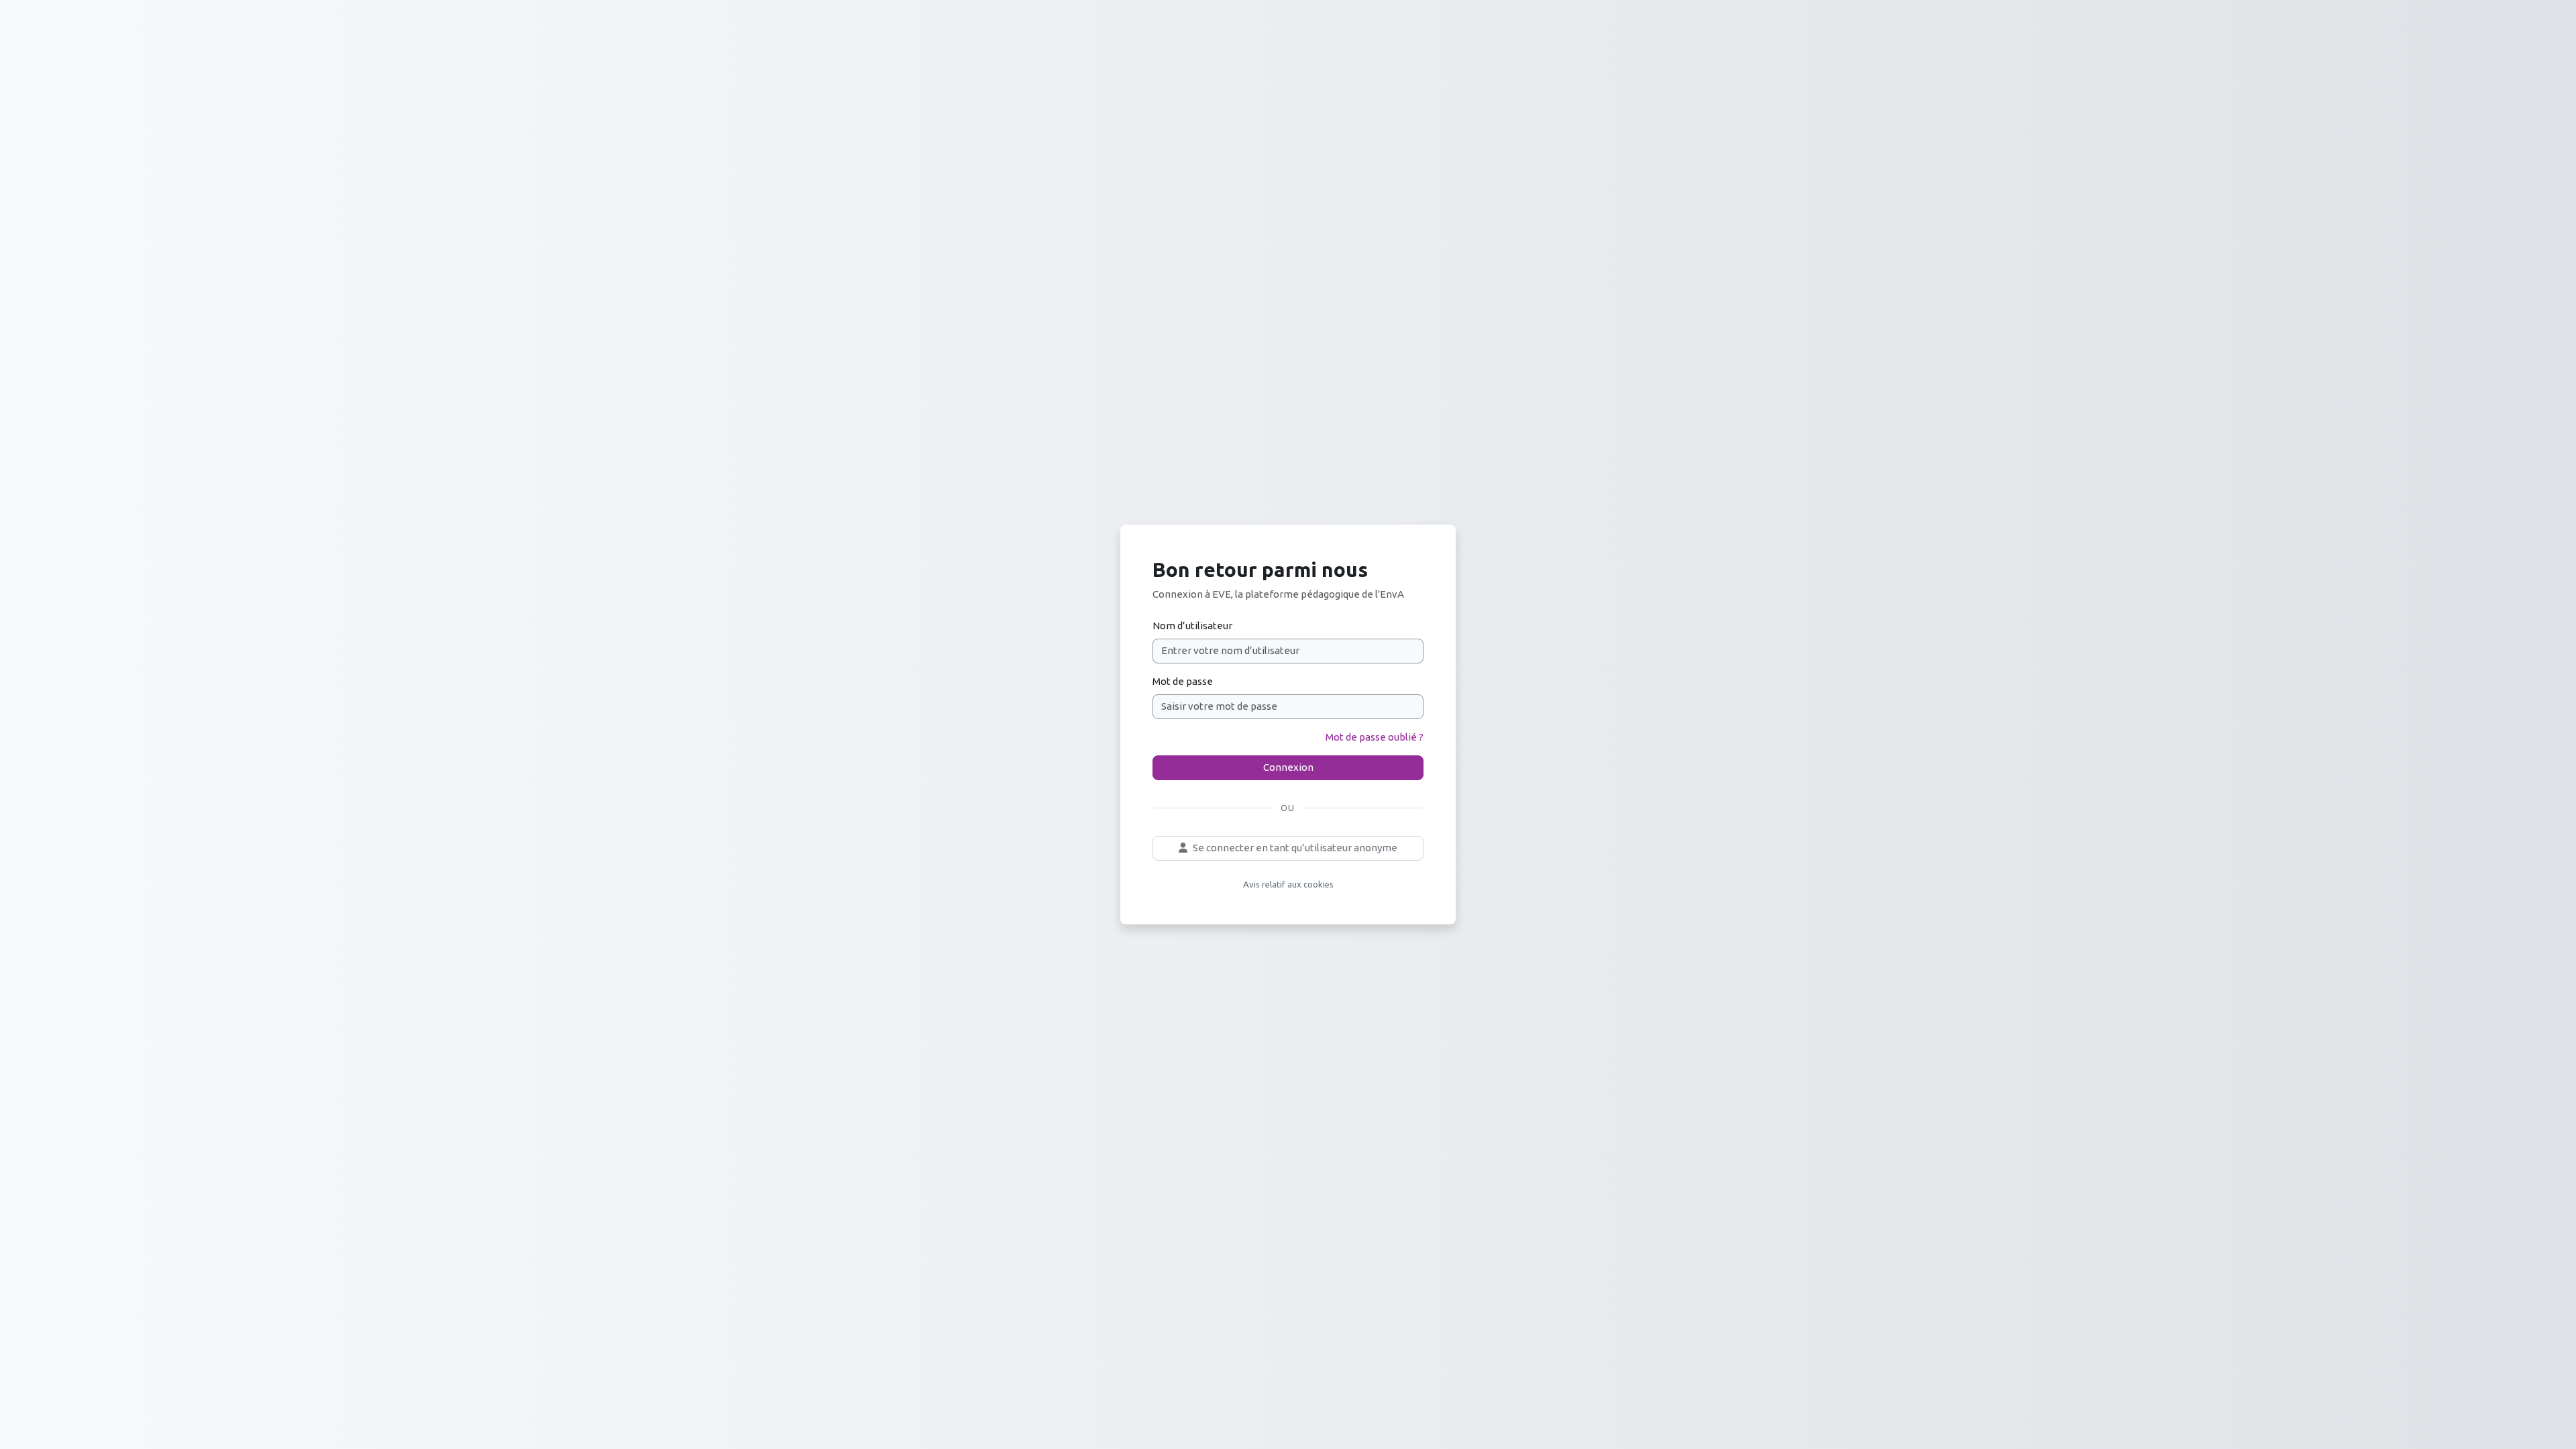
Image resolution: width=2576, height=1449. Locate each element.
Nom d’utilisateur (1192, 626)
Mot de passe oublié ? (1375, 737)
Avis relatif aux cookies (1288, 884)
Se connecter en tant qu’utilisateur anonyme (1295, 848)
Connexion (1288, 767)
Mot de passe (1183, 681)
